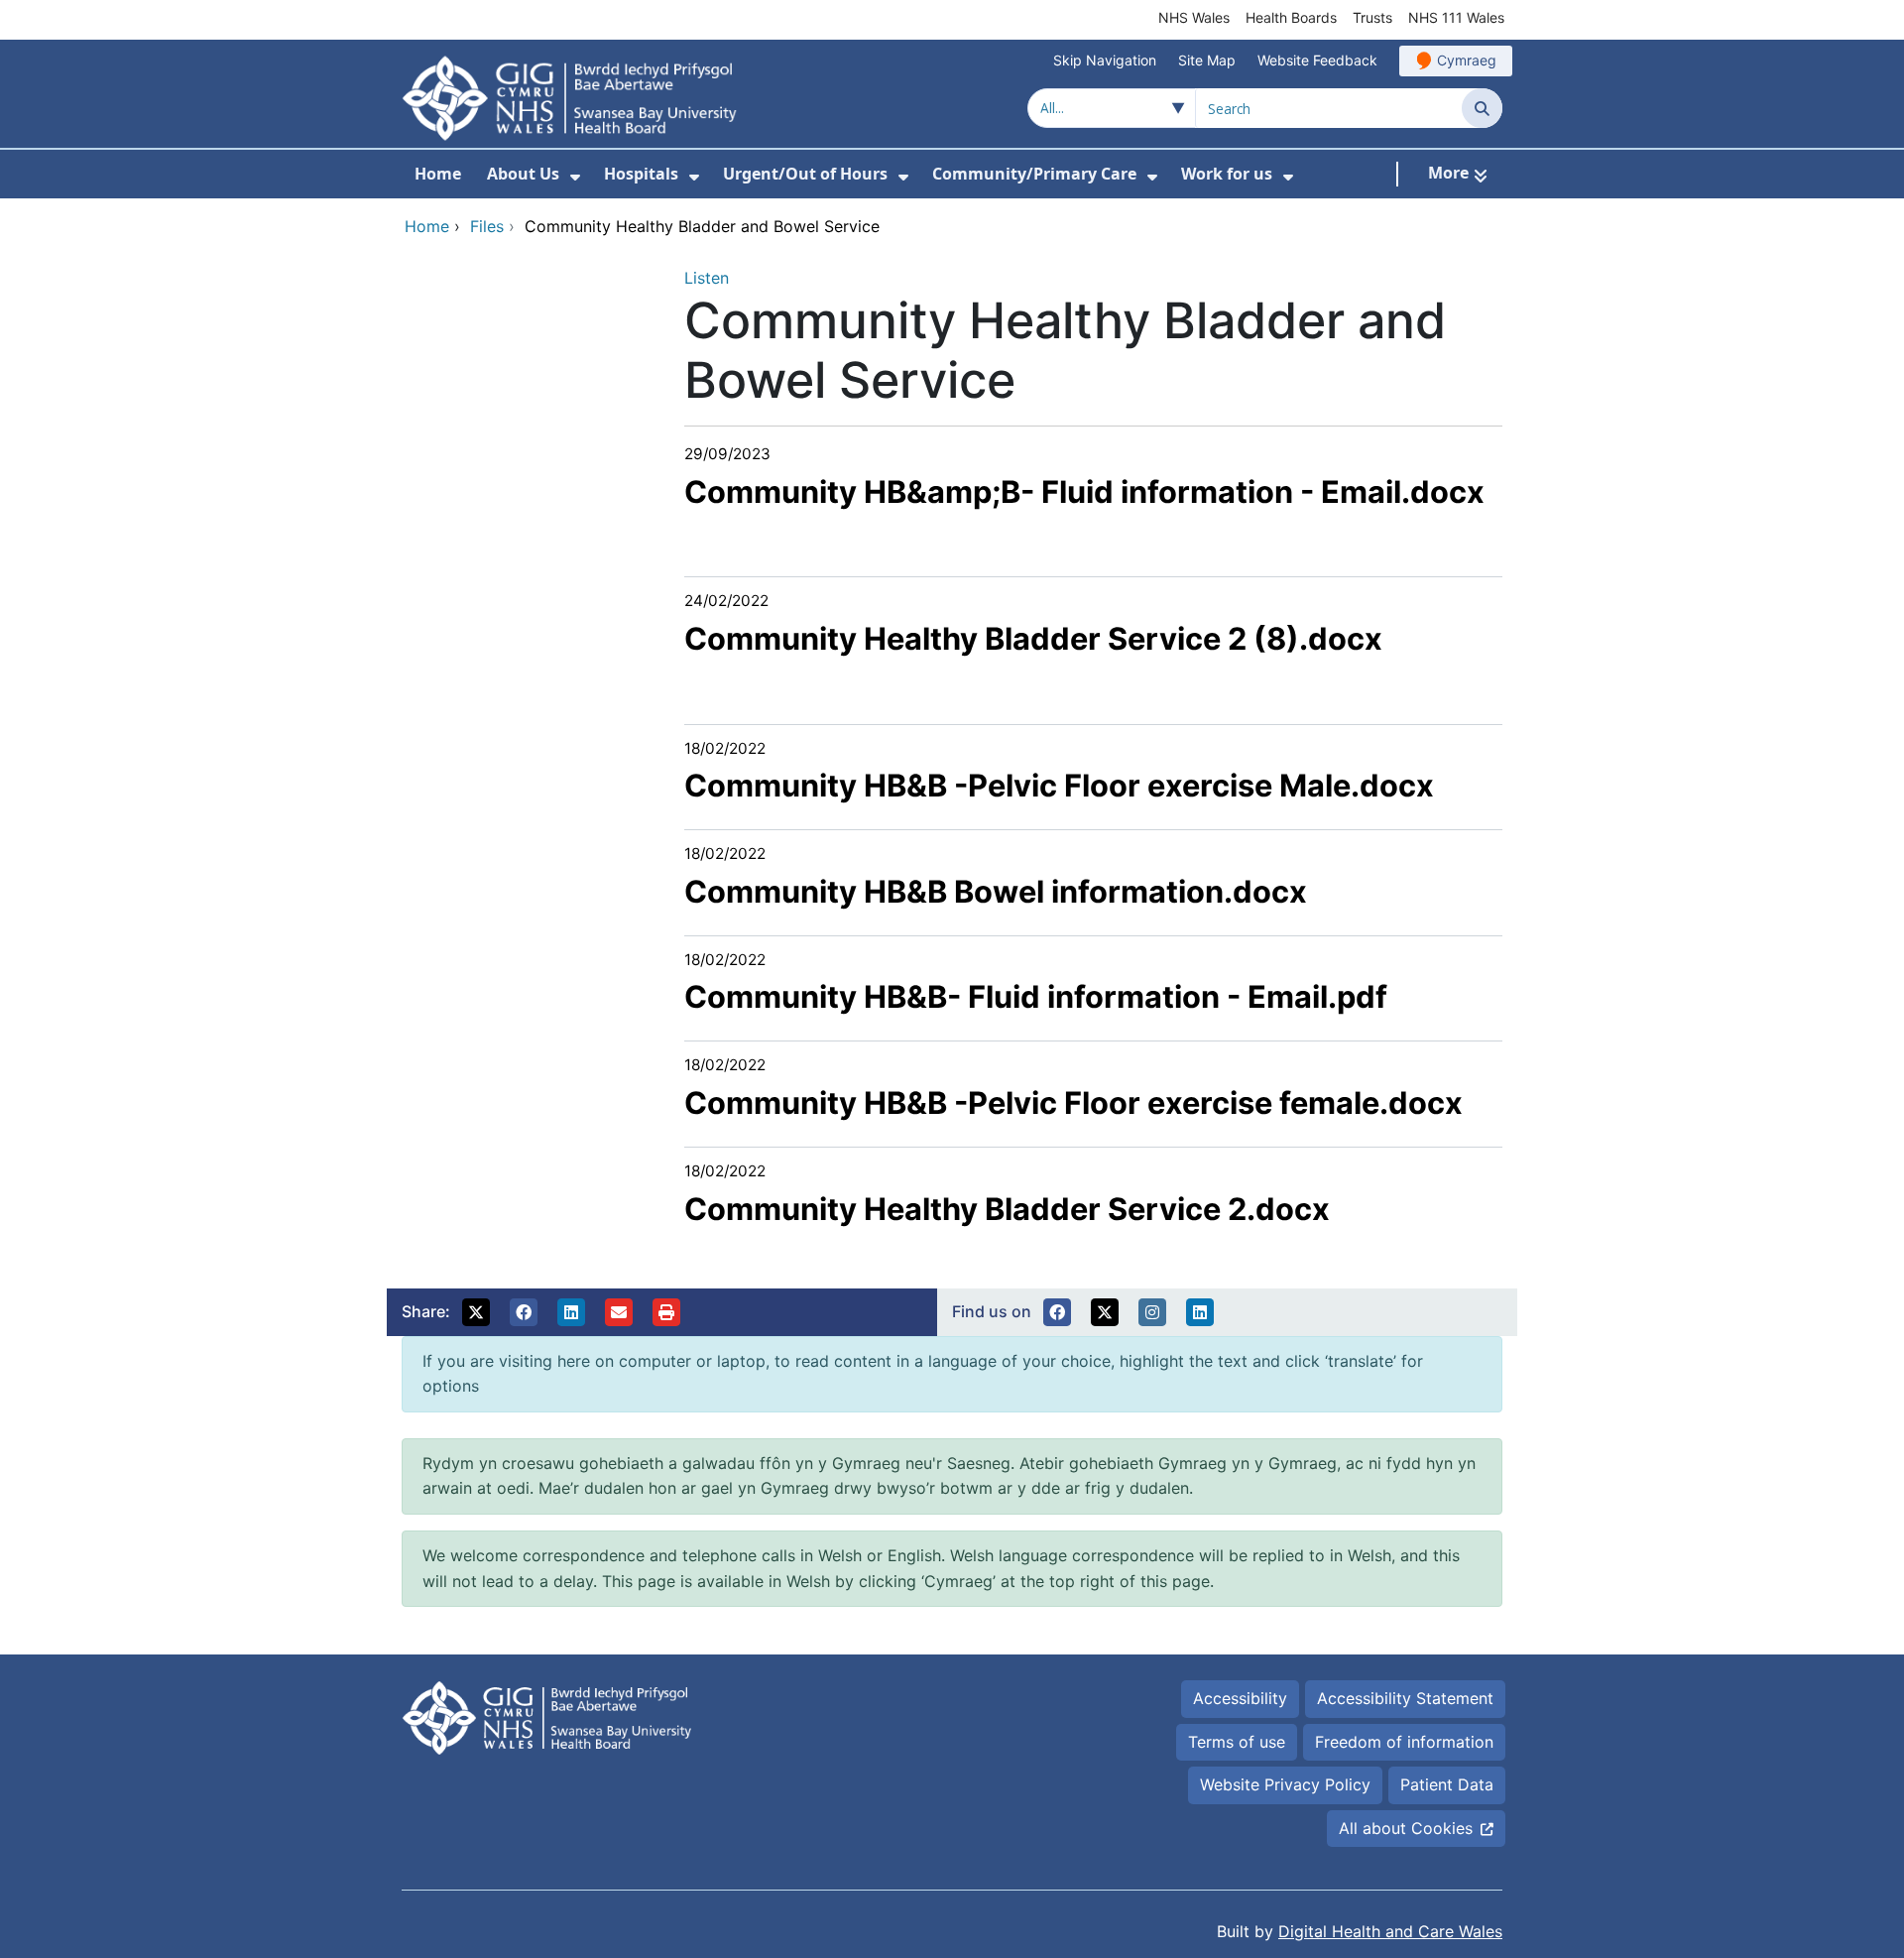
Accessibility (1240, 1698)
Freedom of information (1404, 1742)
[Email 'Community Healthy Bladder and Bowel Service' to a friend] (619, 1312)
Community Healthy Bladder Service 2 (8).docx (1033, 638)
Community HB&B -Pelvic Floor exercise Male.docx (1059, 785)
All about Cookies (1406, 1828)
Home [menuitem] (438, 174)
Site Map (1207, 60)
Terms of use (1237, 1742)
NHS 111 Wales (1456, 17)
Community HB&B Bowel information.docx (996, 891)
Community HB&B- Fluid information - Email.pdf (1036, 996)
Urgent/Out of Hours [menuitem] (805, 174)
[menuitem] (575, 177)
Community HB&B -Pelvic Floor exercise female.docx (1073, 1102)
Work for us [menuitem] (1227, 174)
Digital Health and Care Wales (1390, 1931)
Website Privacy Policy (1285, 1784)
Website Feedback (1317, 60)
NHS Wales (1194, 17)
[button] (476, 1312)
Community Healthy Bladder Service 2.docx (1007, 1209)
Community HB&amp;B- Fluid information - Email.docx (1084, 491)
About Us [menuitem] (523, 174)
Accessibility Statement (1405, 1698)
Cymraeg (1467, 60)
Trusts (1372, 17)
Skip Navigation (1105, 60)
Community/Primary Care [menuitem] (1034, 174)
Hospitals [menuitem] (641, 174)
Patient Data (1447, 1784)
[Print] (666, 1312)
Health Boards (1291, 17)
